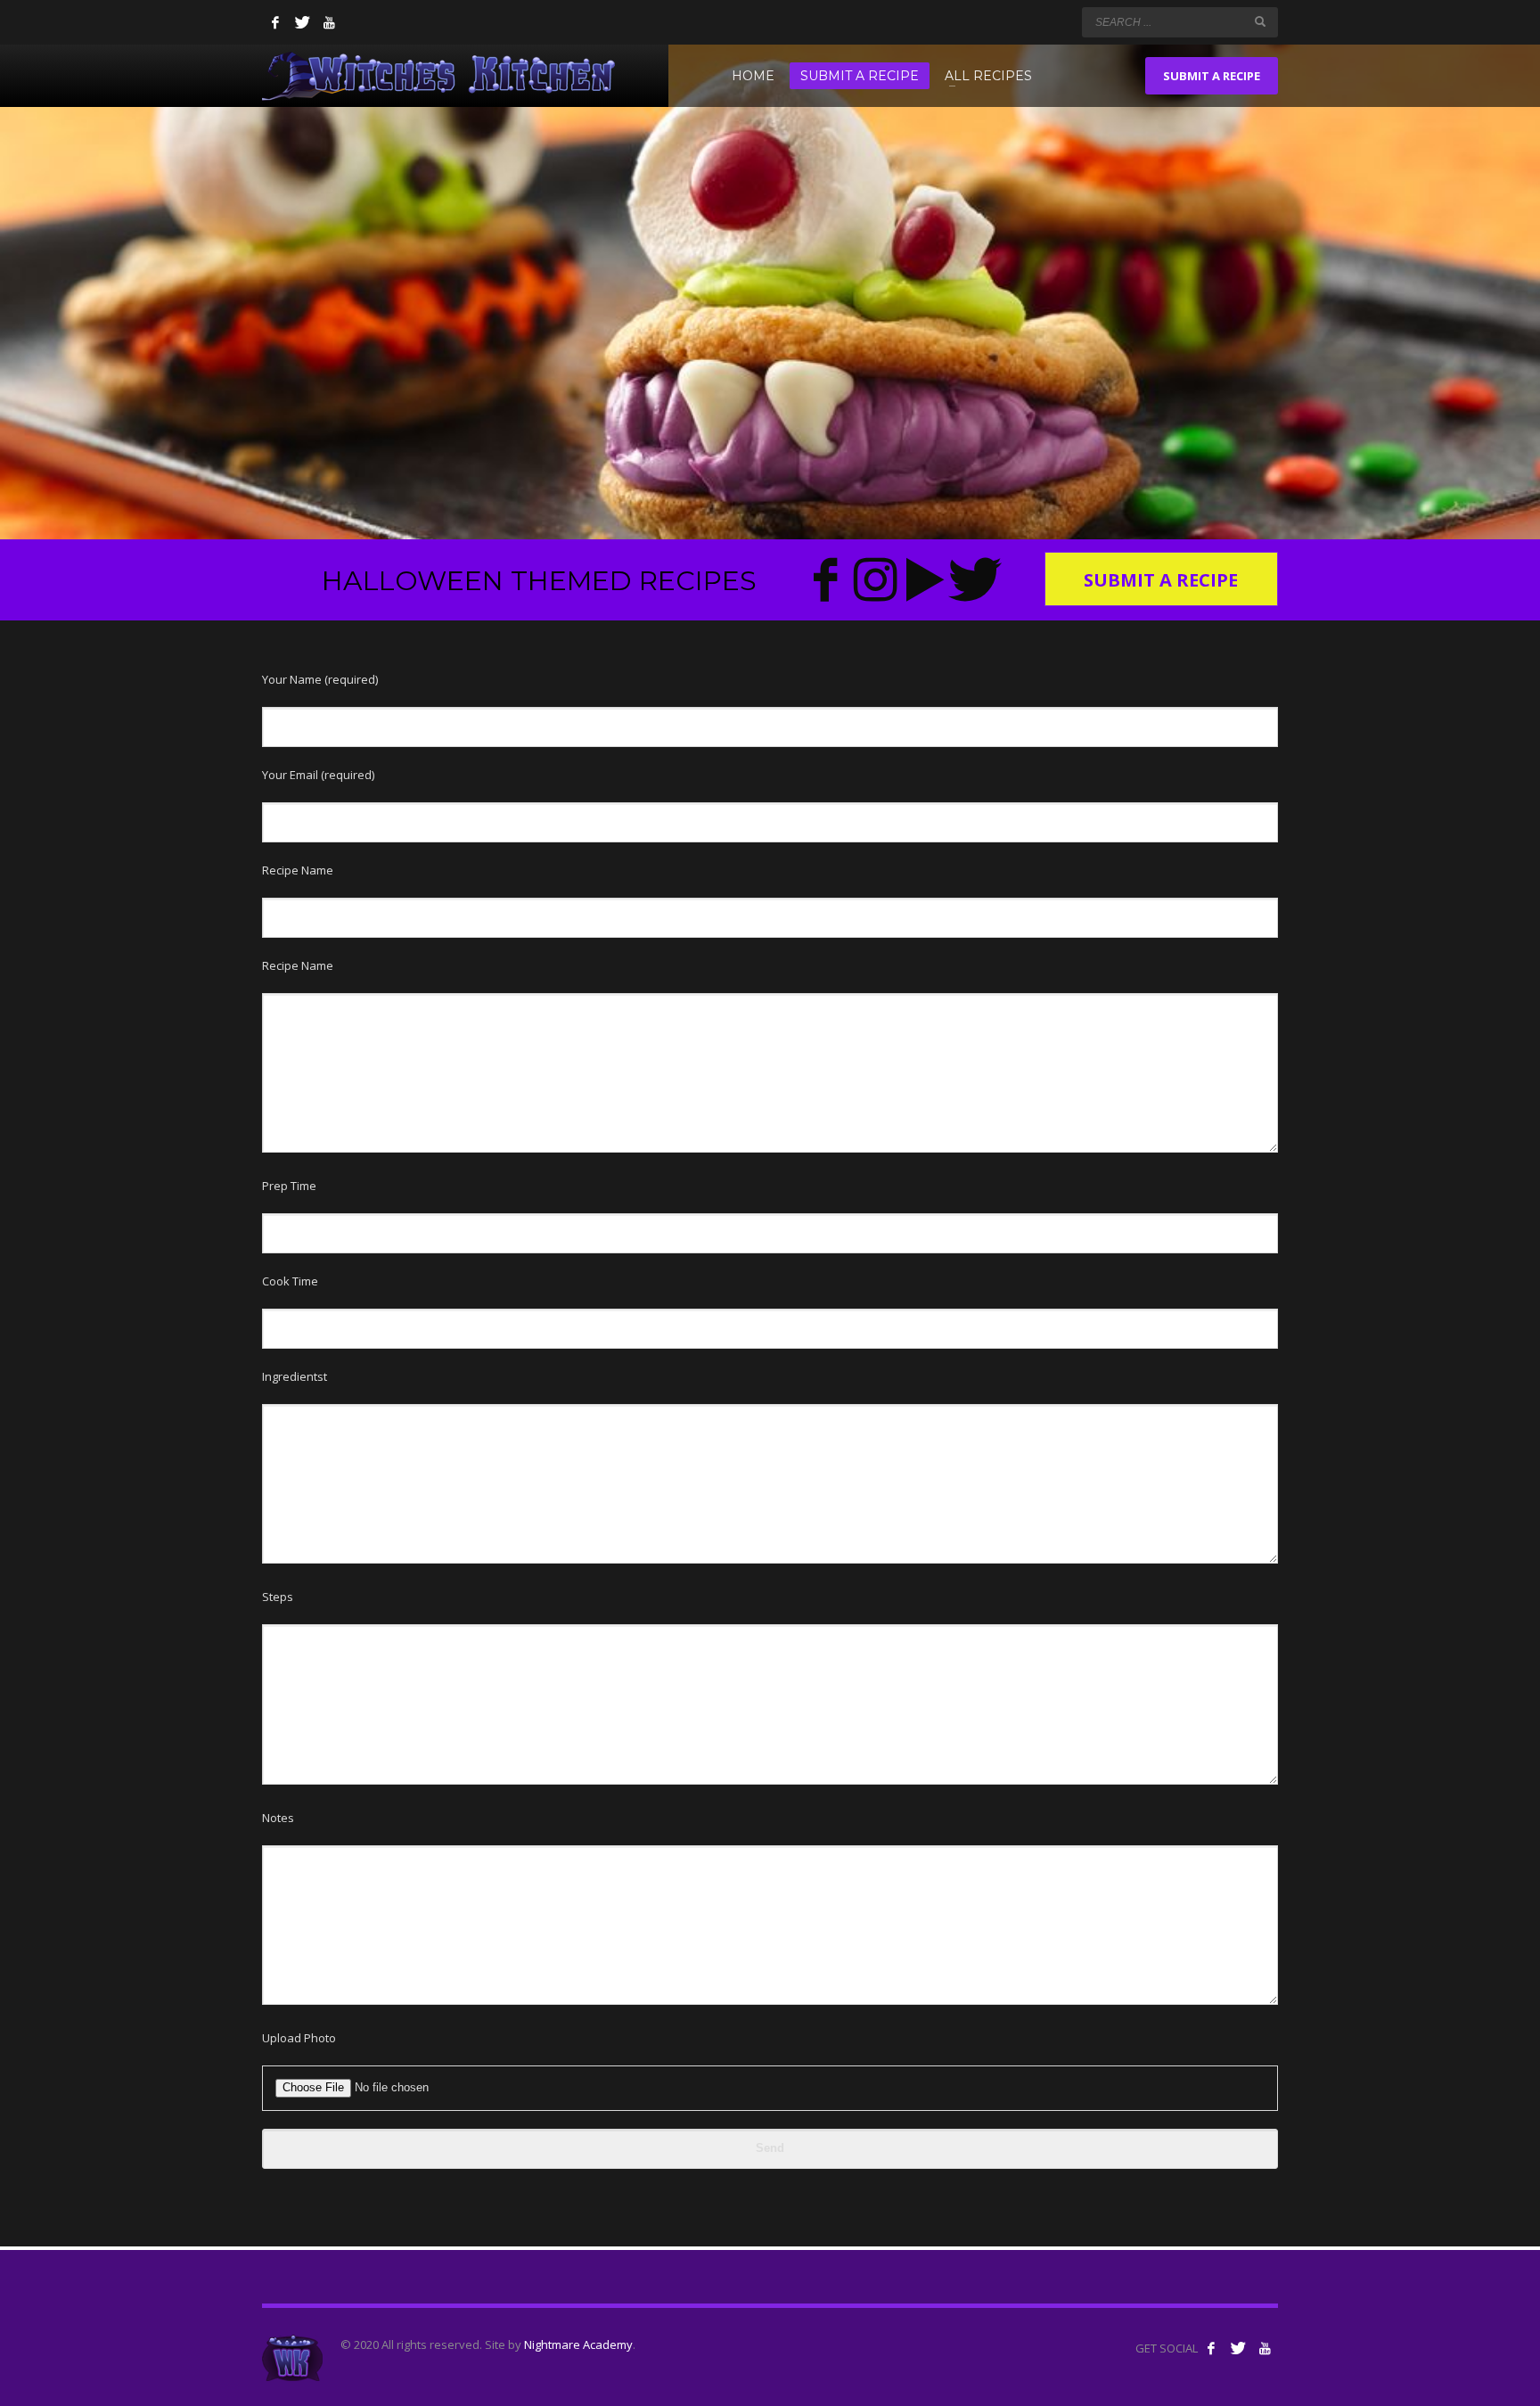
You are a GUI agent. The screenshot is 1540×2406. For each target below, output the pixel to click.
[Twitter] (302, 22)
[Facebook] (275, 22)
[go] (1260, 21)
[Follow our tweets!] (1238, 2348)
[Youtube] (329, 22)
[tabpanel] (770, 270)
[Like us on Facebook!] (1211, 2348)
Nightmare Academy (578, 2344)
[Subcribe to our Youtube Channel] (1265, 2348)
